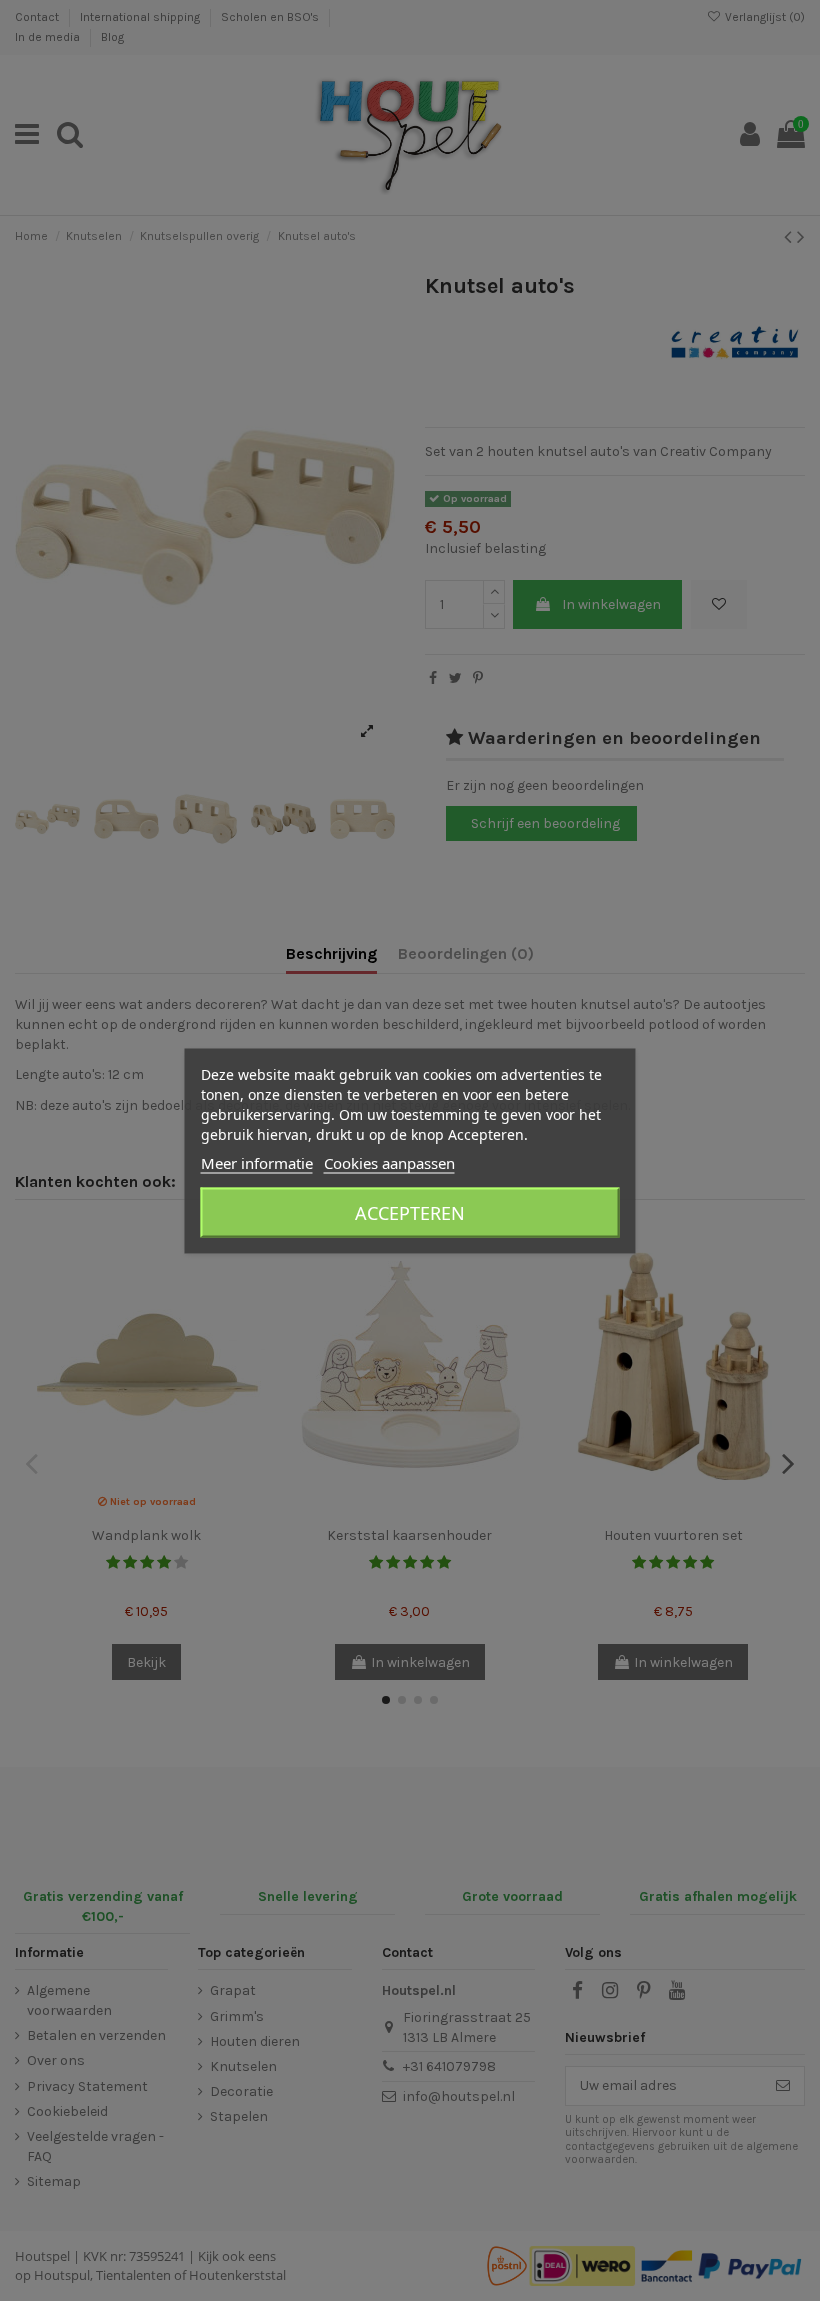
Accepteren (410, 1212)
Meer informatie (257, 1162)
